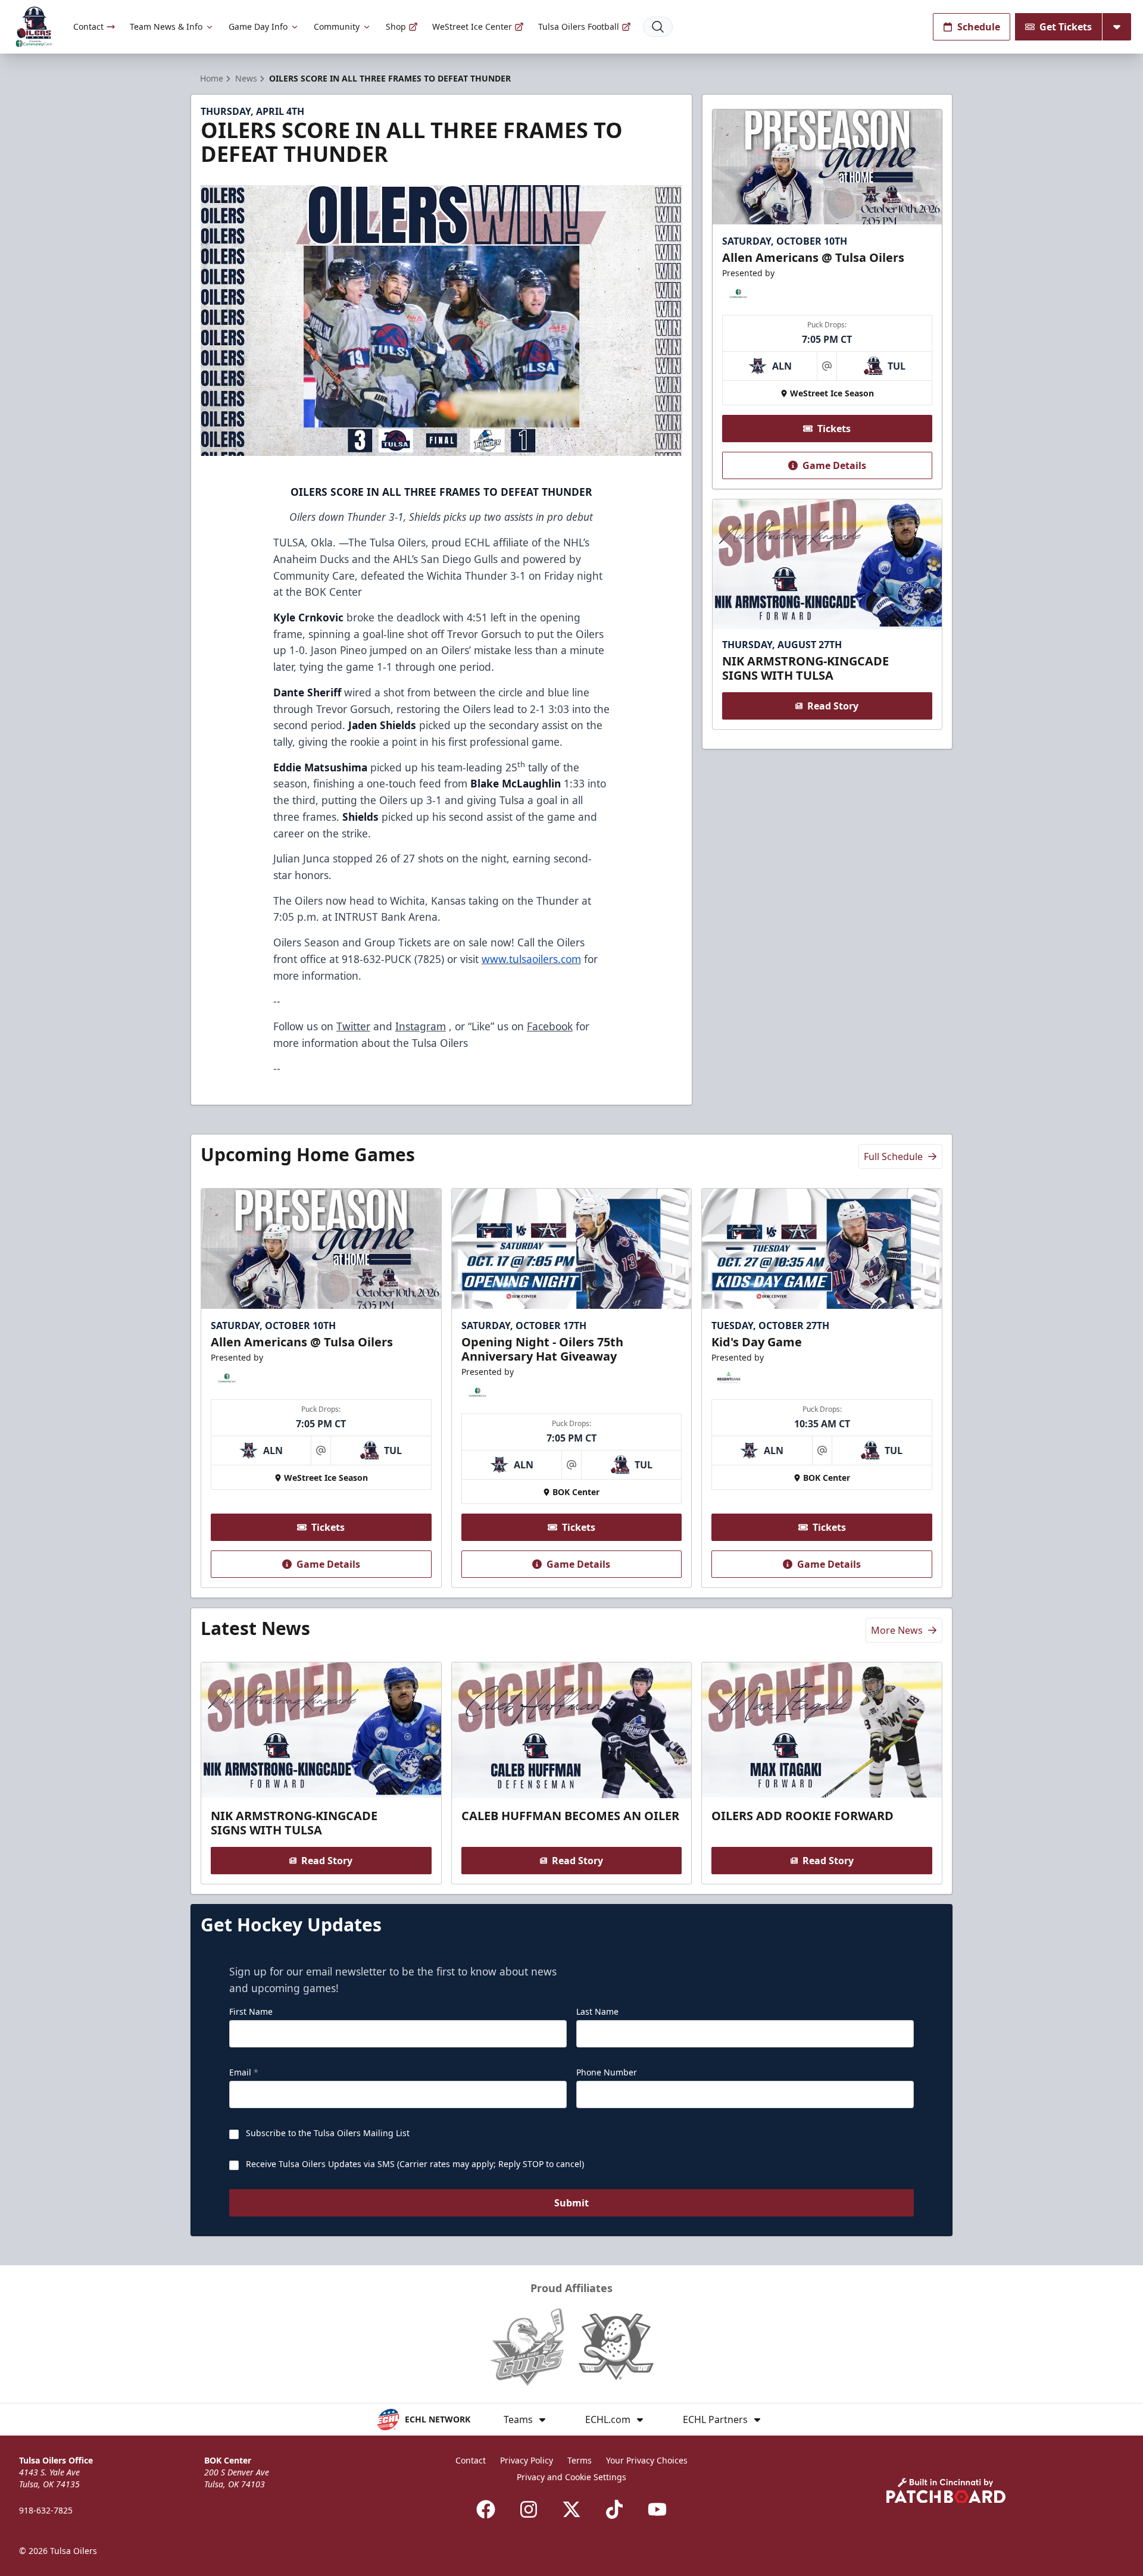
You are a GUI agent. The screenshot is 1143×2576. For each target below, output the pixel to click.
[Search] (658, 27)
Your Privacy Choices (647, 2460)
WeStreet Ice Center (472, 26)
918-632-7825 (46, 2510)
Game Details (834, 465)
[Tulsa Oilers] (34, 27)
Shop (396, 26)
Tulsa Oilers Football (579, 26)
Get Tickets (1066, 27)
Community (337, 26)
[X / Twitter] (571, 2509)
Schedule (979, 27)
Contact (88, 26)
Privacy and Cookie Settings (571, 2477)
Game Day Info (258, 26)
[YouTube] (657, 2509)
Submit (571, 2203)
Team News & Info (166, 26)
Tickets (834, 429)
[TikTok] (614, 2509)
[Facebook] (486, 2509)
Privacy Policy (527, 2460)
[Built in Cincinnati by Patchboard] (946, 2491)
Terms (580, 2460)
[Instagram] (529, 2509)
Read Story (833, 706)
